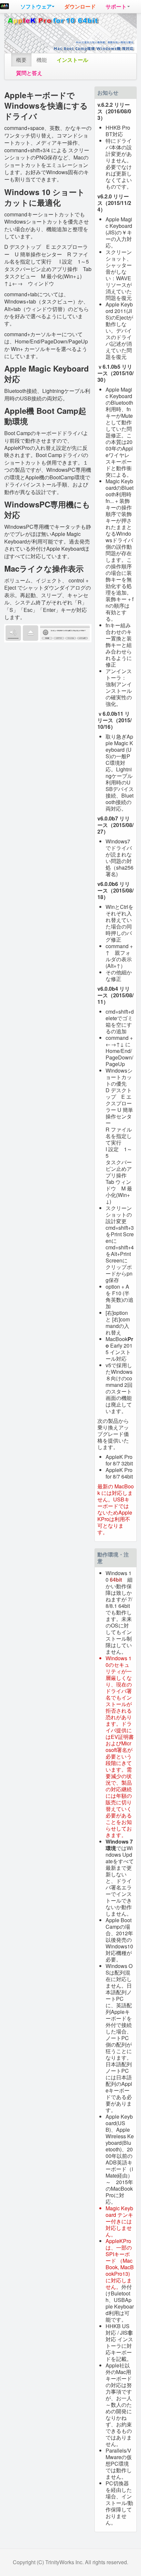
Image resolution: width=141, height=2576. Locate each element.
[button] (37, 7)
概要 (21, 60)
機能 (42, 60)
